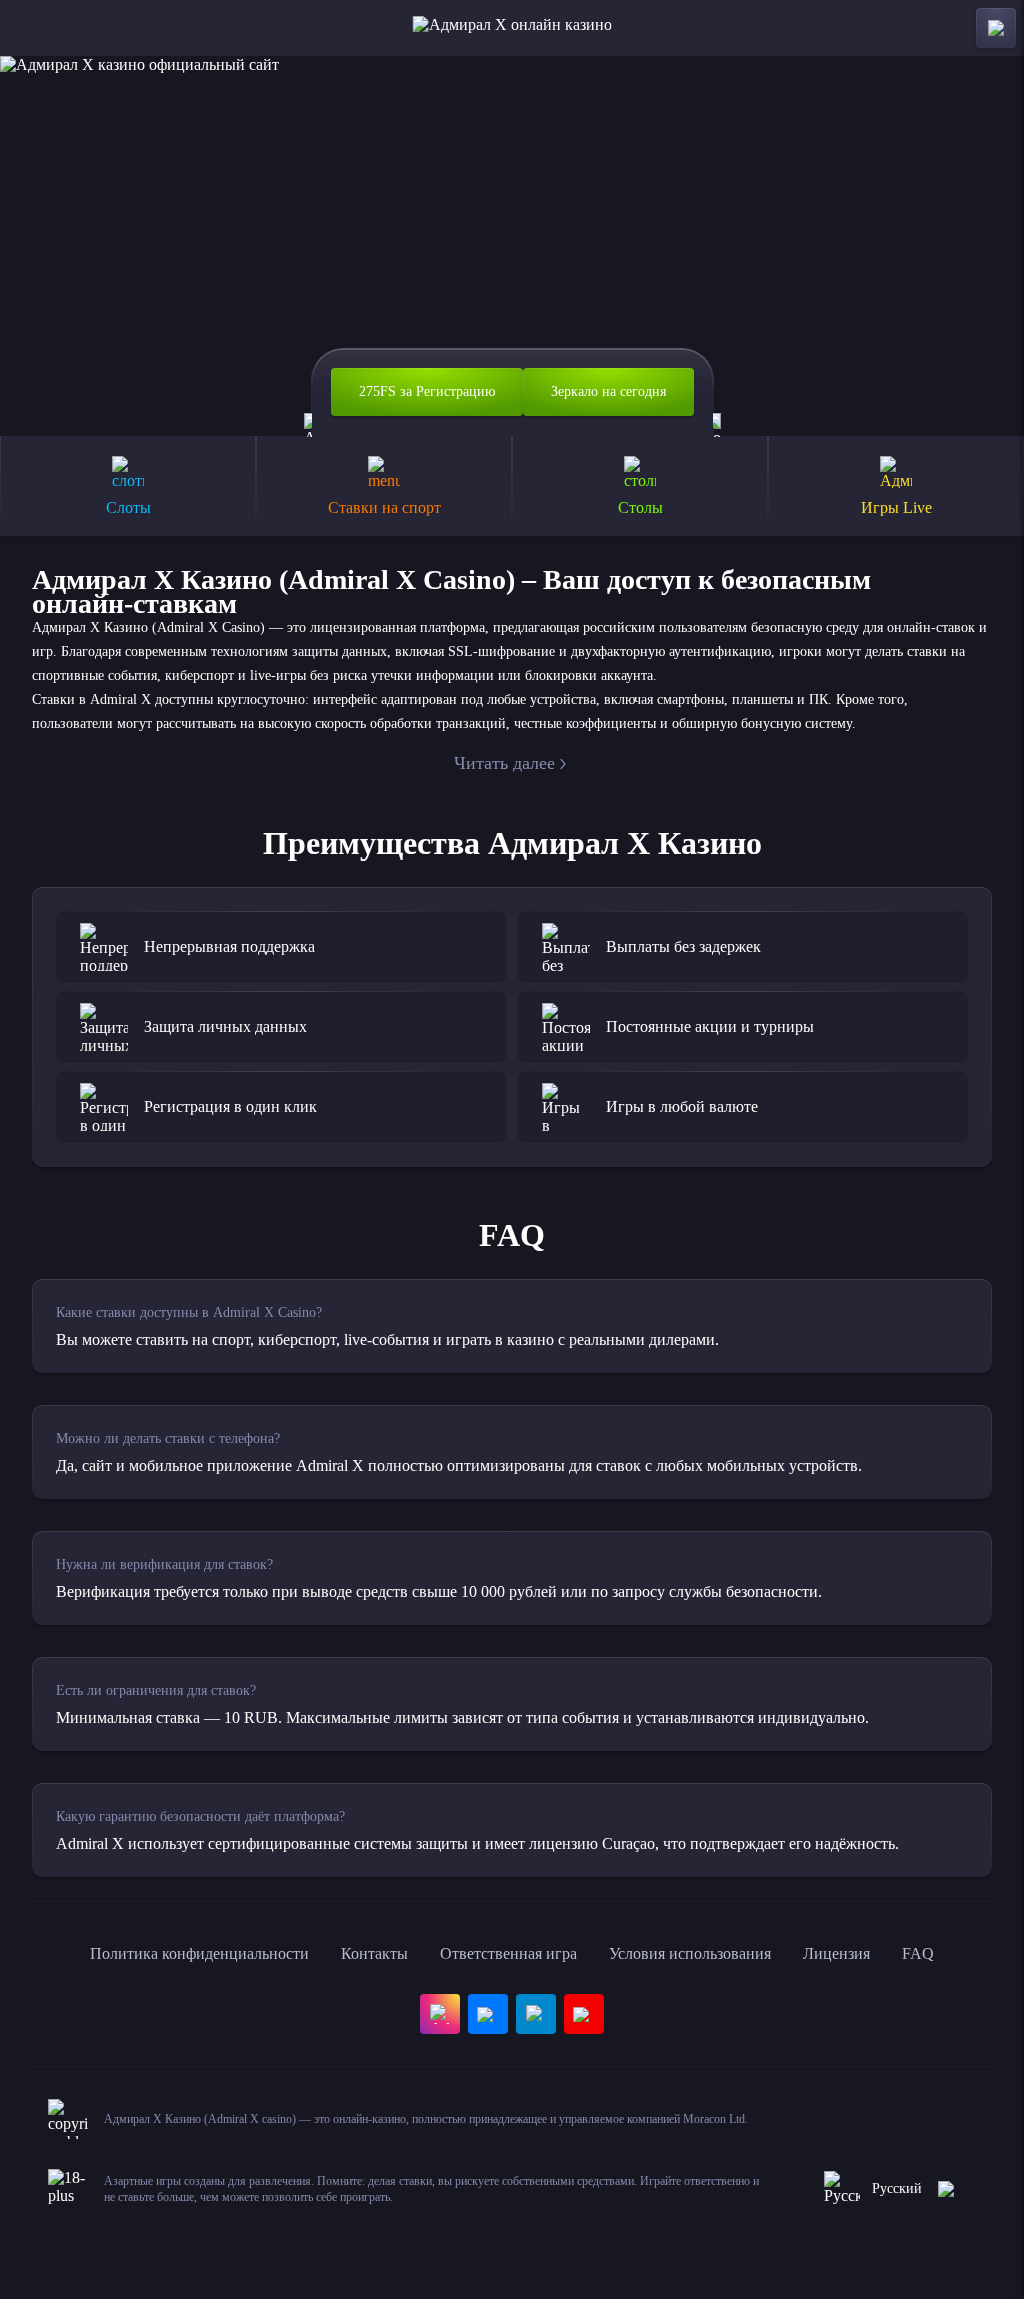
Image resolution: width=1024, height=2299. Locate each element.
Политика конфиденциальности (199, 1953)
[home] (512, 28)
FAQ (918, 1953)
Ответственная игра (508, 1953)
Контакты (374, 1953)
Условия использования (690, 1953)
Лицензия (836, 1953)
